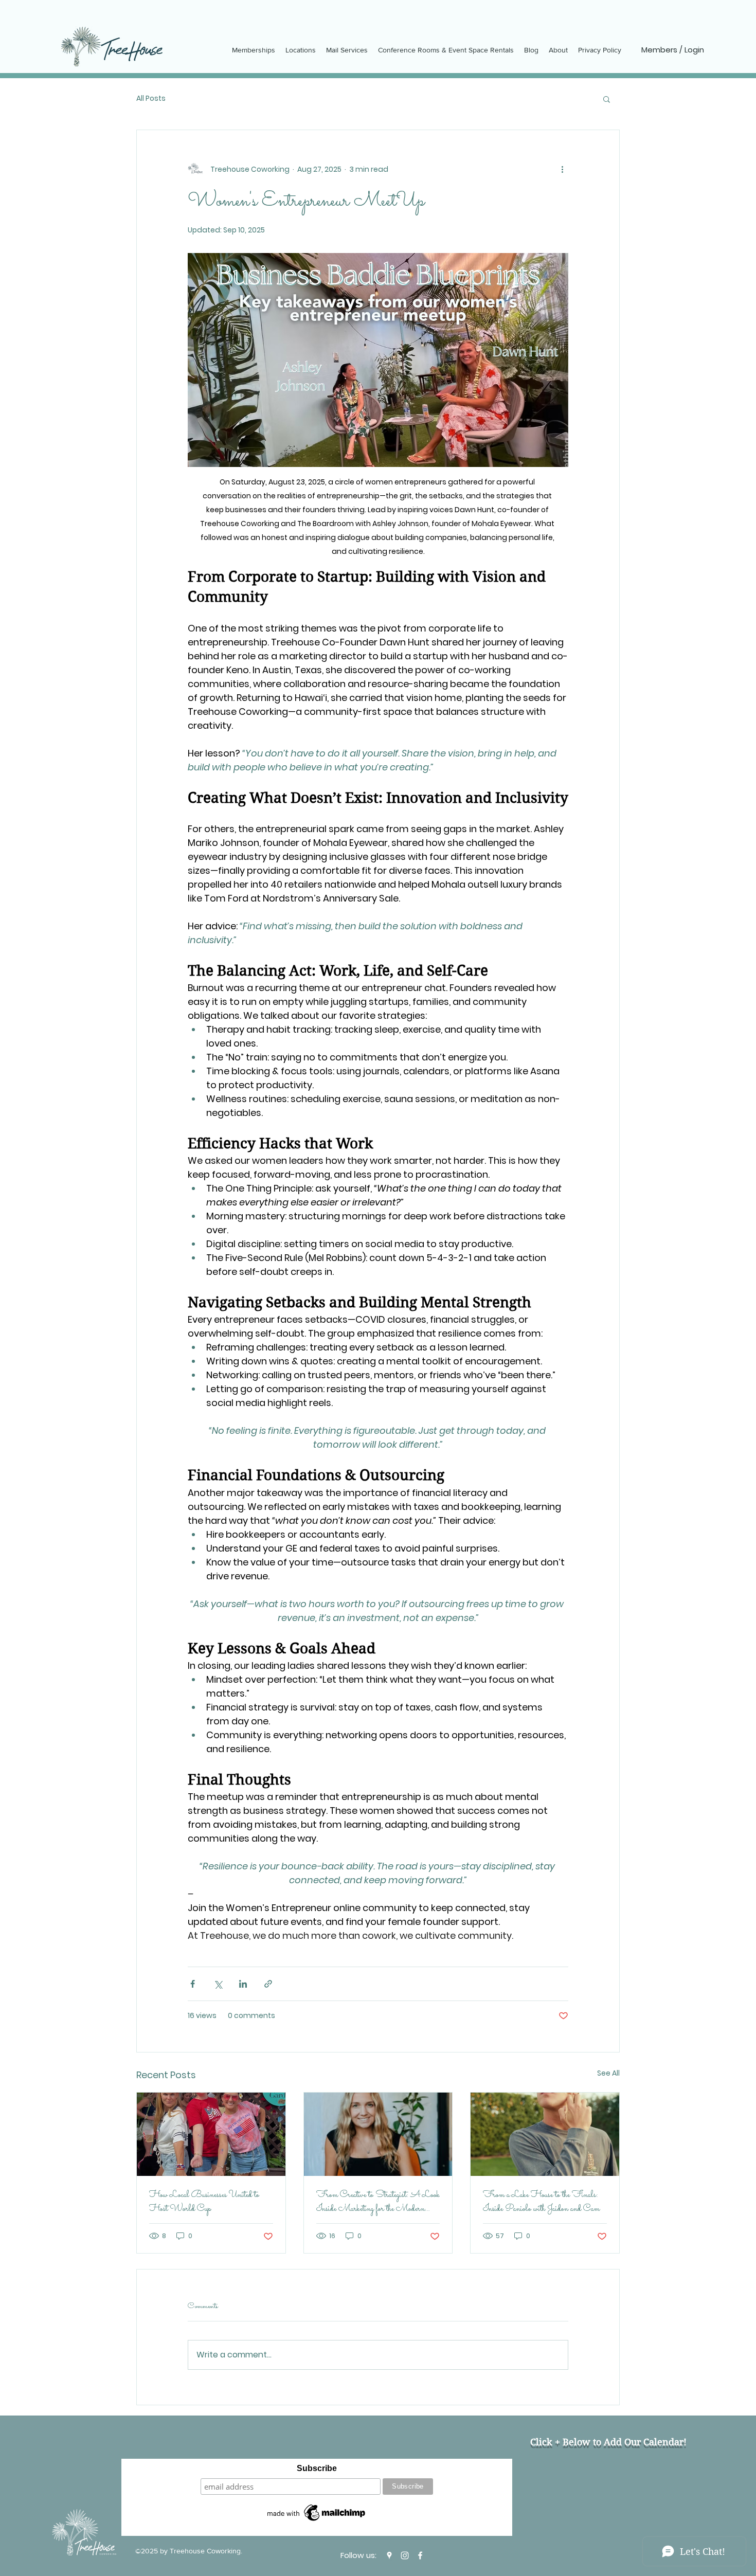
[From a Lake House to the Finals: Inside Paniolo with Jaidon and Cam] (545, 2134)
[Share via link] (268, 1984)
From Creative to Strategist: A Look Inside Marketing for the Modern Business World (378, 2202)
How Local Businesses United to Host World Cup (204, 2202)
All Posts (151, 98)
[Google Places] (389, 2555)
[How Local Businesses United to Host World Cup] (211, 2134)
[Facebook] (420, 2555)
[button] (607, 99)
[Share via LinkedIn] (243, 1984)
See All (608, 2073)
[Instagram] (405, 2555)
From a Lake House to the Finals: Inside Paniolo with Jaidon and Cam (541, 2202)
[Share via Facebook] (193, 1984)
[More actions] (562, 169)
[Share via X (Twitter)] (218, 1984)
